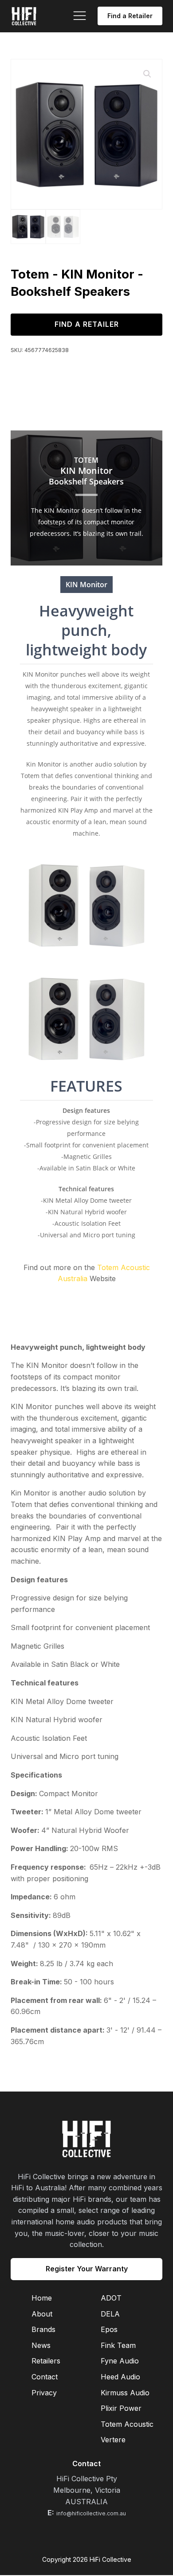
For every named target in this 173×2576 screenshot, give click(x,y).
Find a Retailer (130, 16)
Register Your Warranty (87, 2269)
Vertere (113, 2440)
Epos (109, 2329)
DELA (110, 2314)
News (41, 2345)
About (42, 2314)
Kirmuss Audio (125, 2393)
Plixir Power (121, 2408)
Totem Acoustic (127, 2424)
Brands (43, 2329)
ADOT (111, 2298)
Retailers (46, 2361)
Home (42, 2298)
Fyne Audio (120, 2361)
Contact (45, 2377)
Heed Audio (120, 2377)
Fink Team (118, 2345)
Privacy (44, 2393)
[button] (147, 74)
